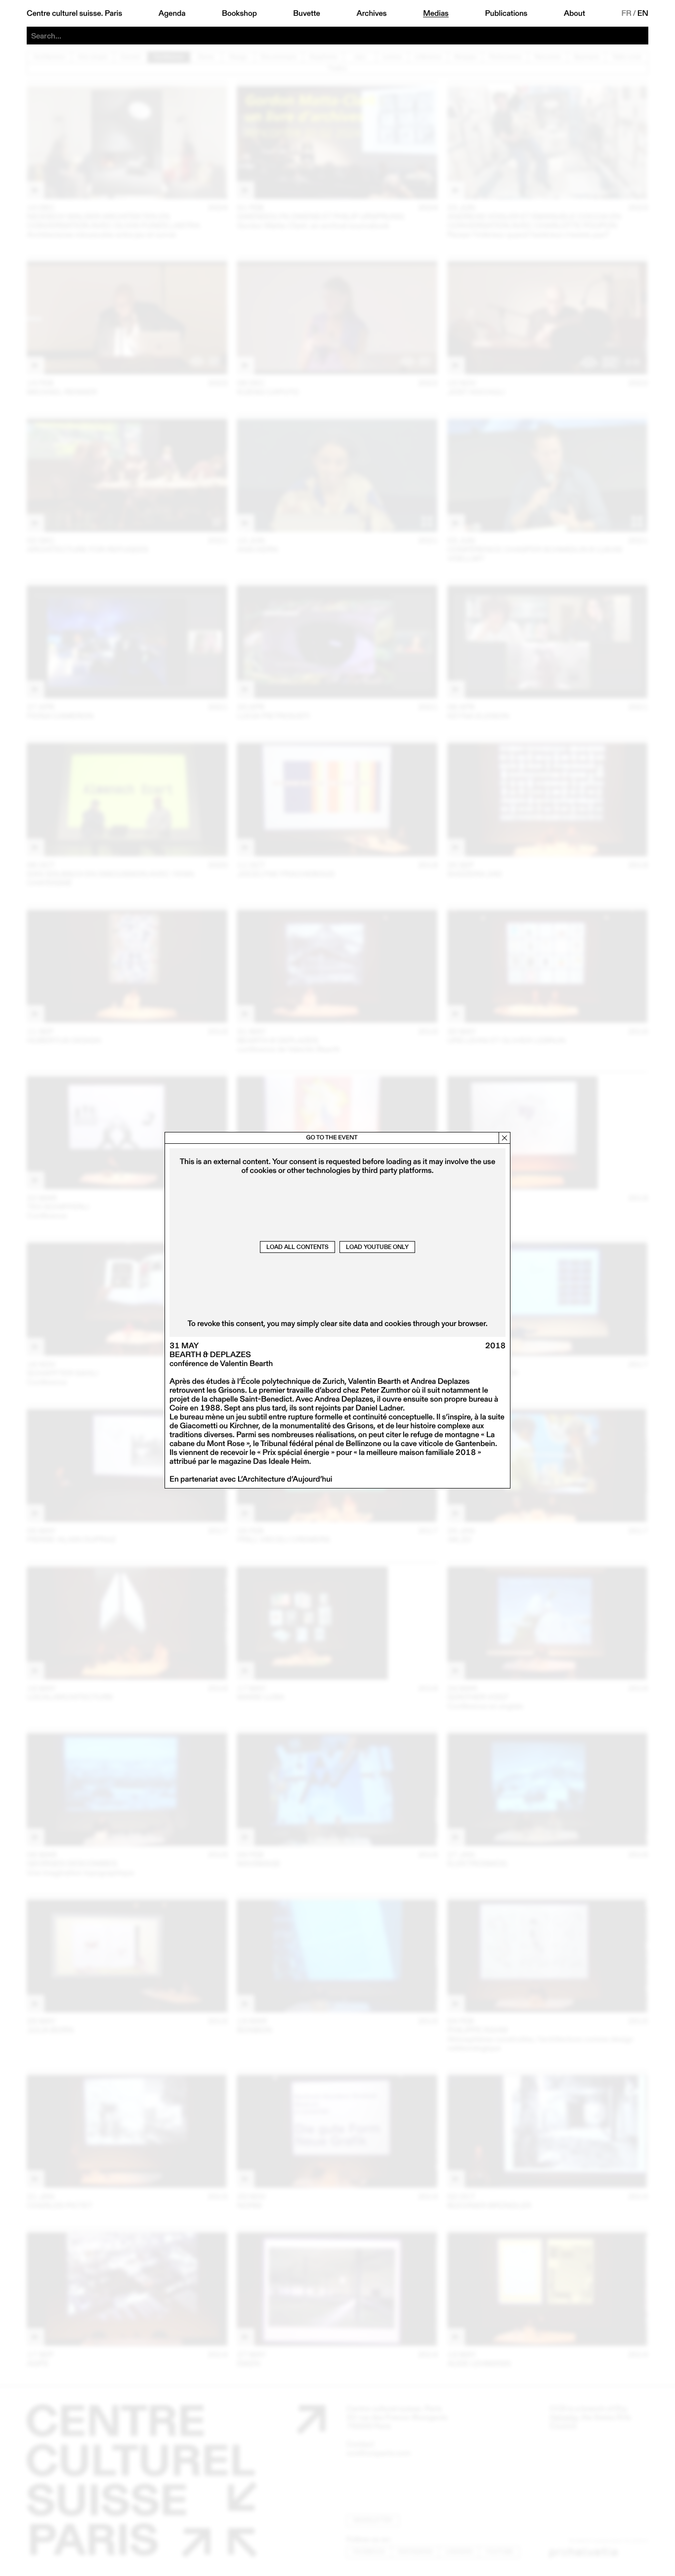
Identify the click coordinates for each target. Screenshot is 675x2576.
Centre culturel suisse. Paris (74, 13)
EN (643, 13)
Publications (506, 13)
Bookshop (239, 13)
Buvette (307, 13)
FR (627, 13)
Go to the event (332, 1138)
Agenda (172, 13)
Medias (436, 13)
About (574, 13)
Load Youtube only (377, 1247)
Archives (371, 13)
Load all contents (297, 1247)
